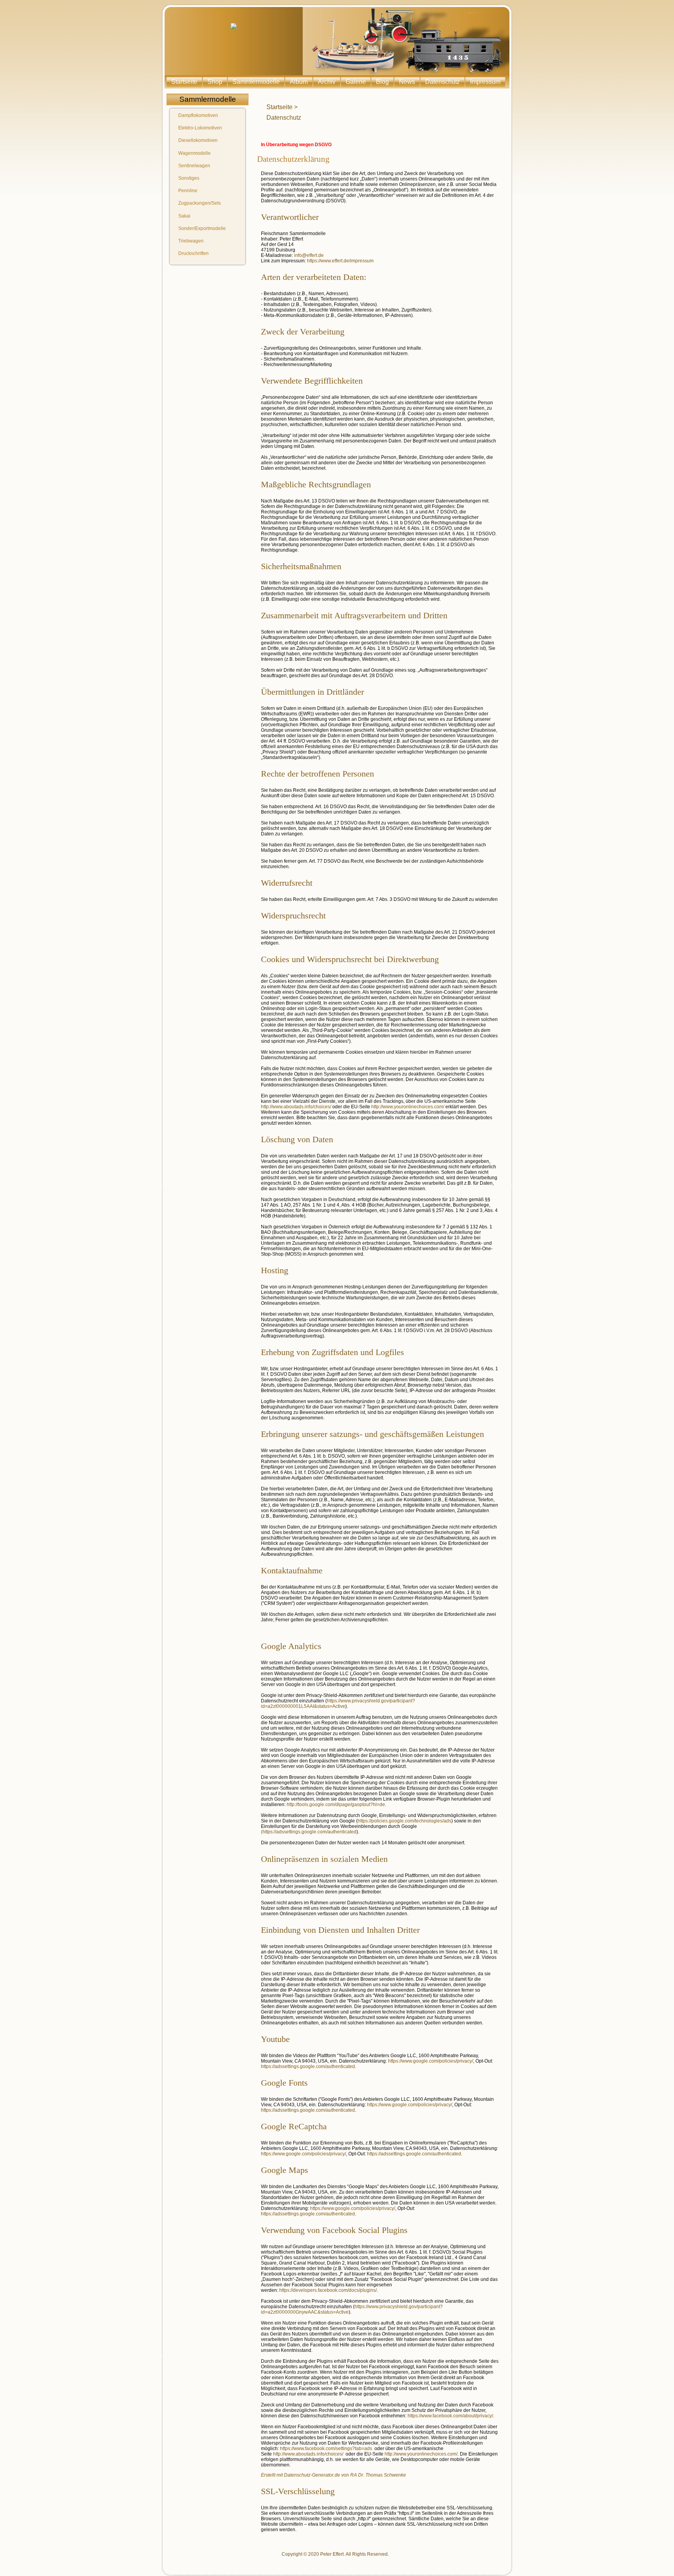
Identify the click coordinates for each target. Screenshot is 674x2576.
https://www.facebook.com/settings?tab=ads (326, 2449)
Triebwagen (191, 241)
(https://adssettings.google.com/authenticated (309, 1832)
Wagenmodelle (194, 153)
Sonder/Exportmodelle (202, 228)
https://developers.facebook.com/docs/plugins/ (328, 2290)
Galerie (356, 82)
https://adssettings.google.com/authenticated (308, 2066)
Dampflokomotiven (198, 115)
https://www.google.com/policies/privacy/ (431, 2061)
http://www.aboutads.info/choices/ (296, 1107)
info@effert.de (309, 255)
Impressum (485, 82)
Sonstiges (189, 178)
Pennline (188, 191)
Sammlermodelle (256, 82)
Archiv (327, 82)
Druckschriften (193, 253)
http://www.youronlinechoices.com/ (408, 1107)
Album (299, 82)
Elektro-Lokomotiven (200, 128)
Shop (215, 82)
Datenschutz (443, 82)
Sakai (184, 216)
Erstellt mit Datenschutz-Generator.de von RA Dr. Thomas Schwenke (333, 2475)
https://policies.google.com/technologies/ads (404, 1821)
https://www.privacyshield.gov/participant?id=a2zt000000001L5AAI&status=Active (338, 1704)
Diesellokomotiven (198, 140)
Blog (382, 82)
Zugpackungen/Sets (200, 203)
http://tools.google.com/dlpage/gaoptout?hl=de (336, 1805)
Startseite (184, 82)
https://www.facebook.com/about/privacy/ (450, 2416)
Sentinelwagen (194, 166)
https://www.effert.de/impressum (340, 261)
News (407, 82)
